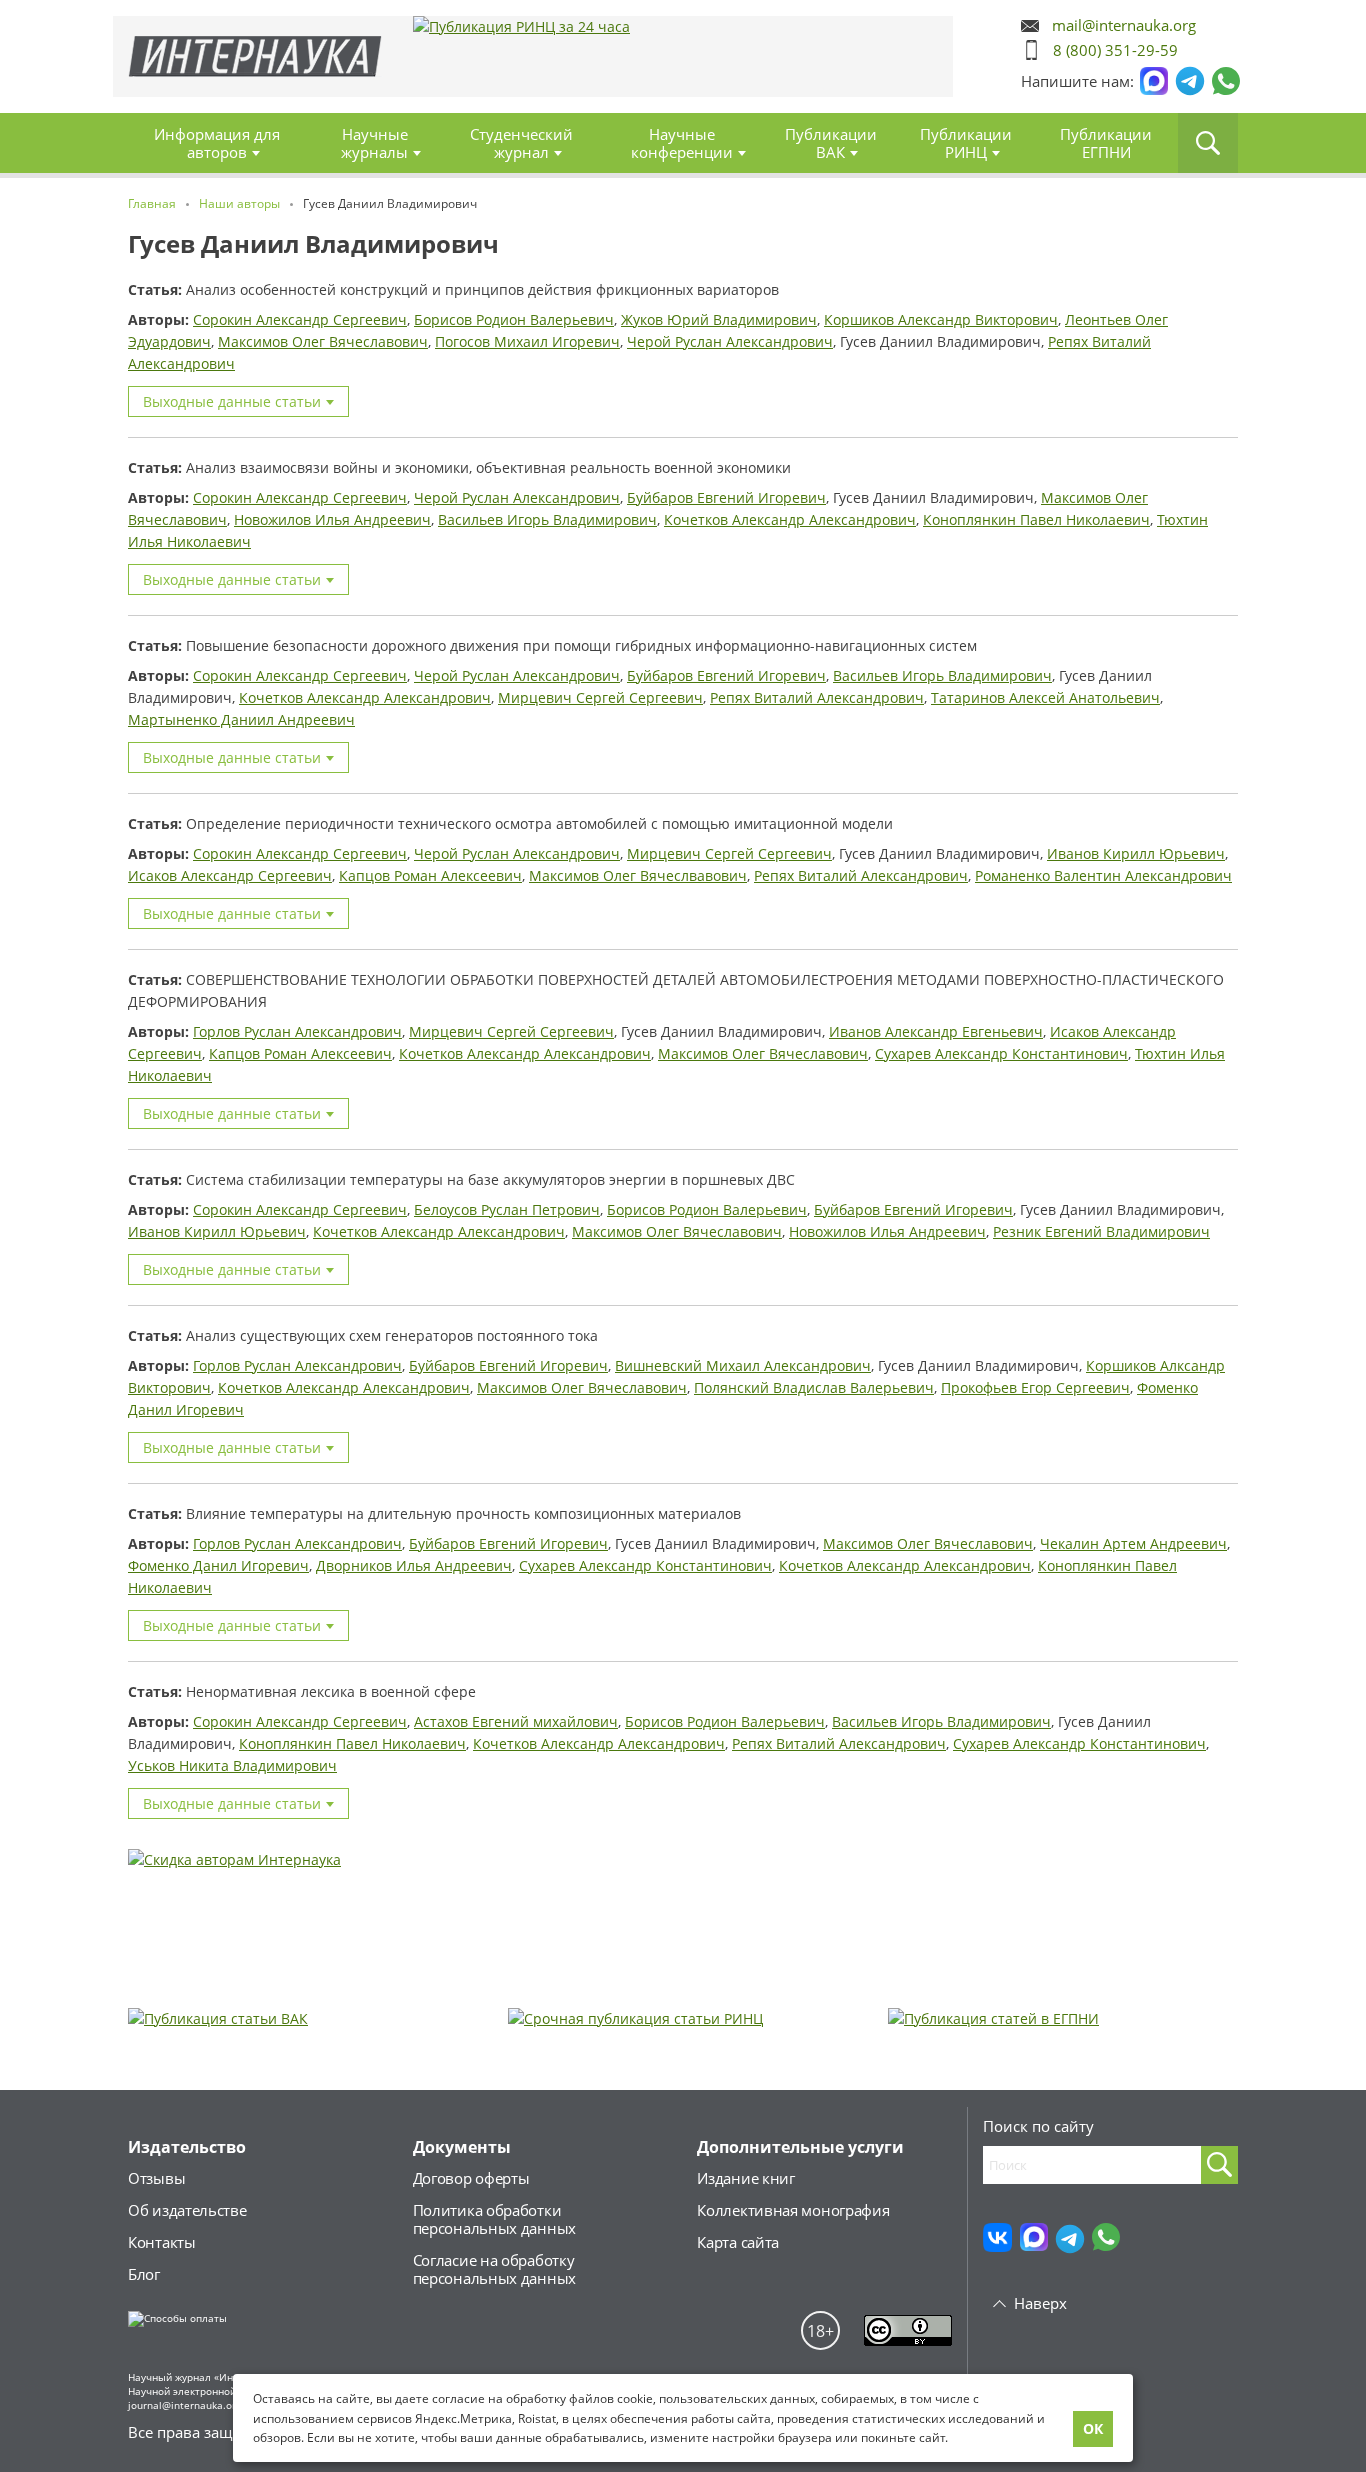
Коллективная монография (793, 2210)
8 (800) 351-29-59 (1115, 50)
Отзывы (156, 2178)
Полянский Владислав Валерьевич (814, 1387)
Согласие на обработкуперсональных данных (494, 2269)
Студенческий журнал (521, 143)
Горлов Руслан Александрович (297, 1031)
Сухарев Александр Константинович (1001, 1053)
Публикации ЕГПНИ (1106, 143)
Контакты (162, 2242)
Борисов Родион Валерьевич (514, 319)
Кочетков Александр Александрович (790, 519)
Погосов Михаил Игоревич (527, 341)
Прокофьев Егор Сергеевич (1035, 1387)
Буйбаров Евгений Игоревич (726, 497)
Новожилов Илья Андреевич (332, 519)
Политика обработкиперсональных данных (494, 2219)
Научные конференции (682, 143)
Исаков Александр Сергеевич (230, 875)
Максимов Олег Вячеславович (323, 341)
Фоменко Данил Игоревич (218, 1565)
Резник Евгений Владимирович (1101, 1231)
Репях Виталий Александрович (817, 697)
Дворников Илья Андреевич (414, 1565)
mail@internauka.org (1124, 25)
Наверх (1040, 2303)
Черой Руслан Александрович (730, 341)
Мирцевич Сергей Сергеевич (600, 697)
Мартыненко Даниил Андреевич (241, 719)
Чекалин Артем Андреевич (1133, 1543)
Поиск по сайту (1038, 2126)
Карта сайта (738, 2242)
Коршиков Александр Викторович (941, 319)
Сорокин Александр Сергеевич (300, 319)
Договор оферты (471, 2178)
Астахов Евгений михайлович (516, 1721)
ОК (1093, 2428)
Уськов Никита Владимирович (232, 1765)
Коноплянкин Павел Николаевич (1036, 519)
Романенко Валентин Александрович (1103, 875)
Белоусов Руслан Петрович (507, 1209)
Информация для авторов (217, 143)
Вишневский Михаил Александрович (743, 1365)
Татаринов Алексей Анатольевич (1045, 697)
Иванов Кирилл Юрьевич (1136, 853)
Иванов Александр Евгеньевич (936, 1031)
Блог (144, 2274)
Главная (255, 56)
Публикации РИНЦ (966, 143)
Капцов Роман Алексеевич (430, 875)
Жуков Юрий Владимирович (719, 319)
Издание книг (745, 2178)
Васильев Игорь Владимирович (547, 519)
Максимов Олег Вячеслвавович (638, 875)
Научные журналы (374, 143)
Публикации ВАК (831, 143)
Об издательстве (187, 2210)
